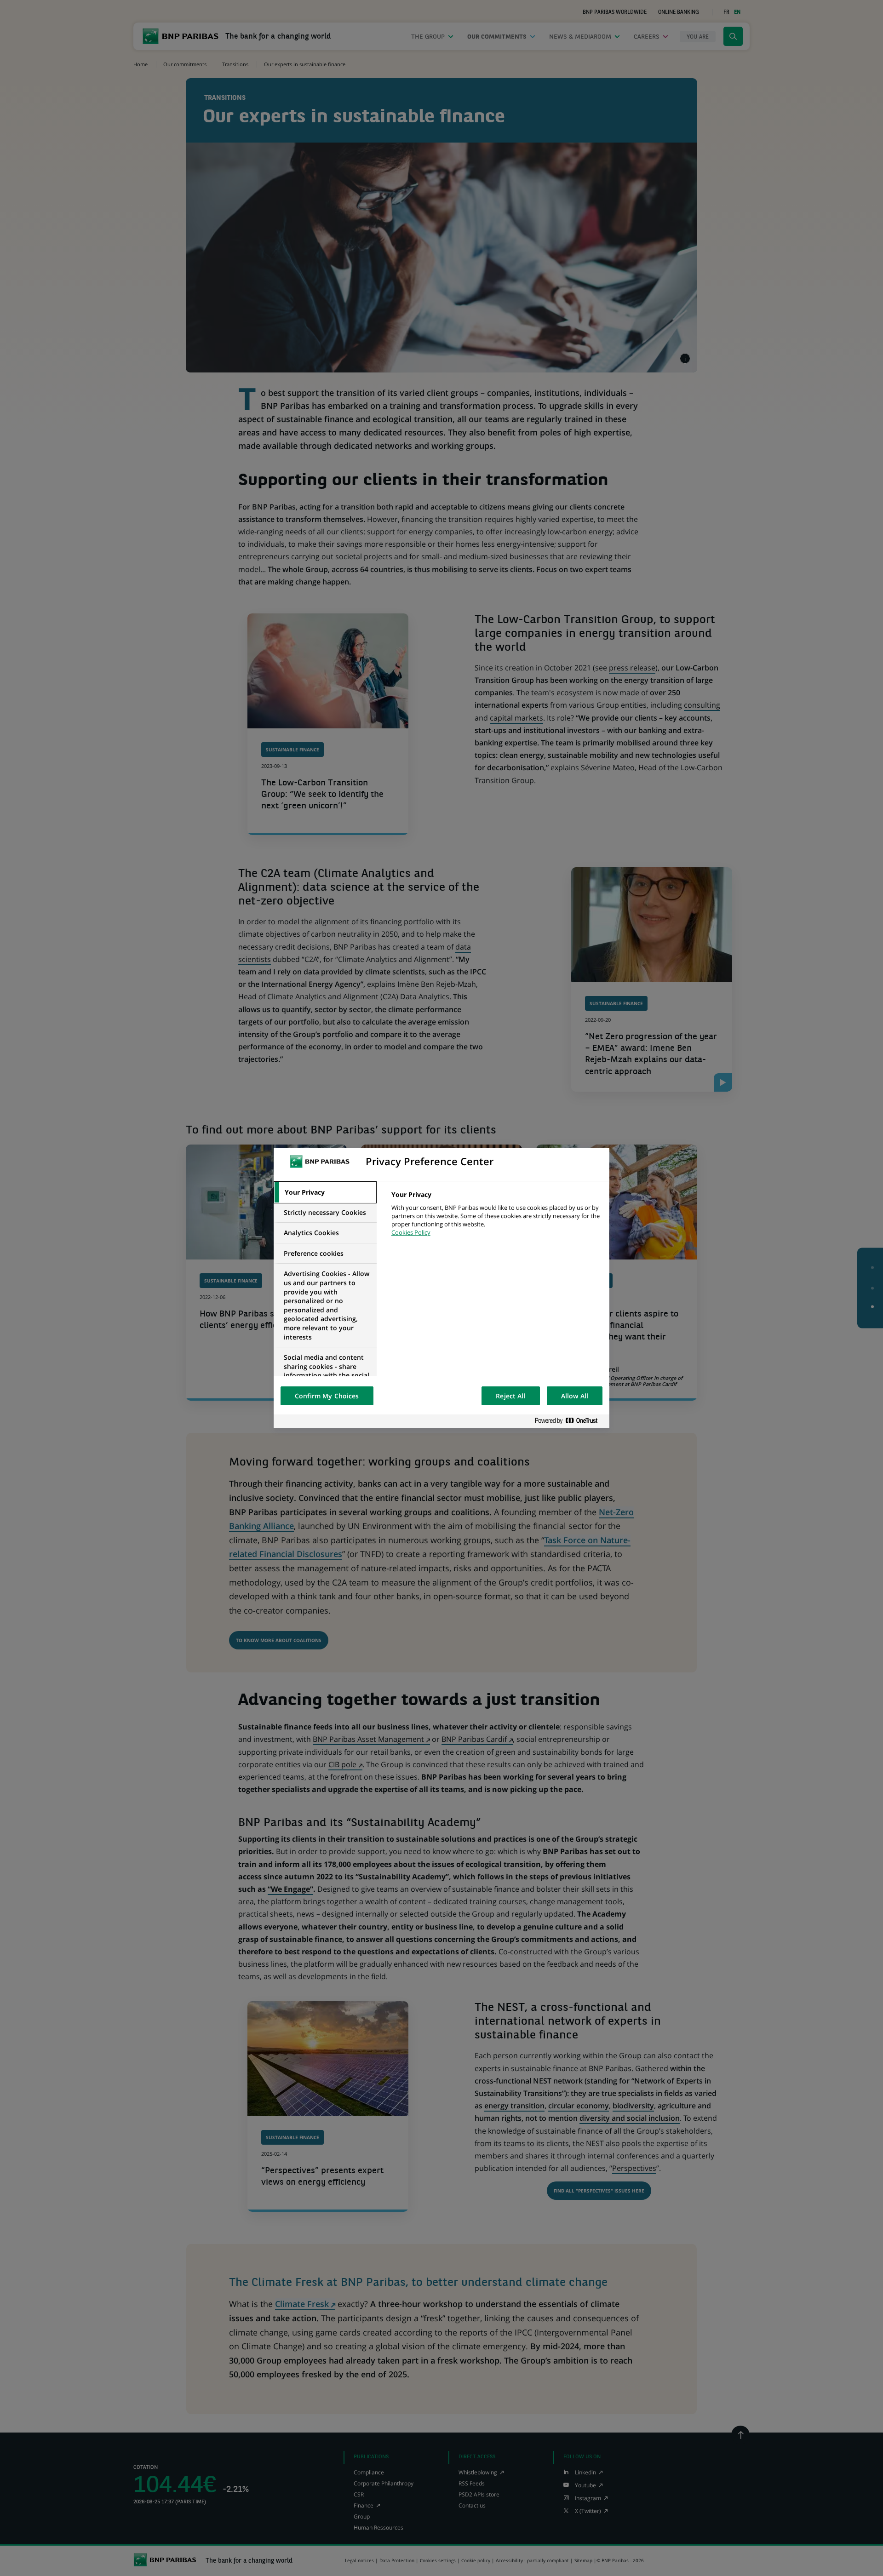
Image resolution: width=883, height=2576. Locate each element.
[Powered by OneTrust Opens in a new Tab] (570, 1421)
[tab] (325, 1192)
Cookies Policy (411, 1232)
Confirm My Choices (327, 1396)
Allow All (575, 1396)
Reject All (510, 1396)
